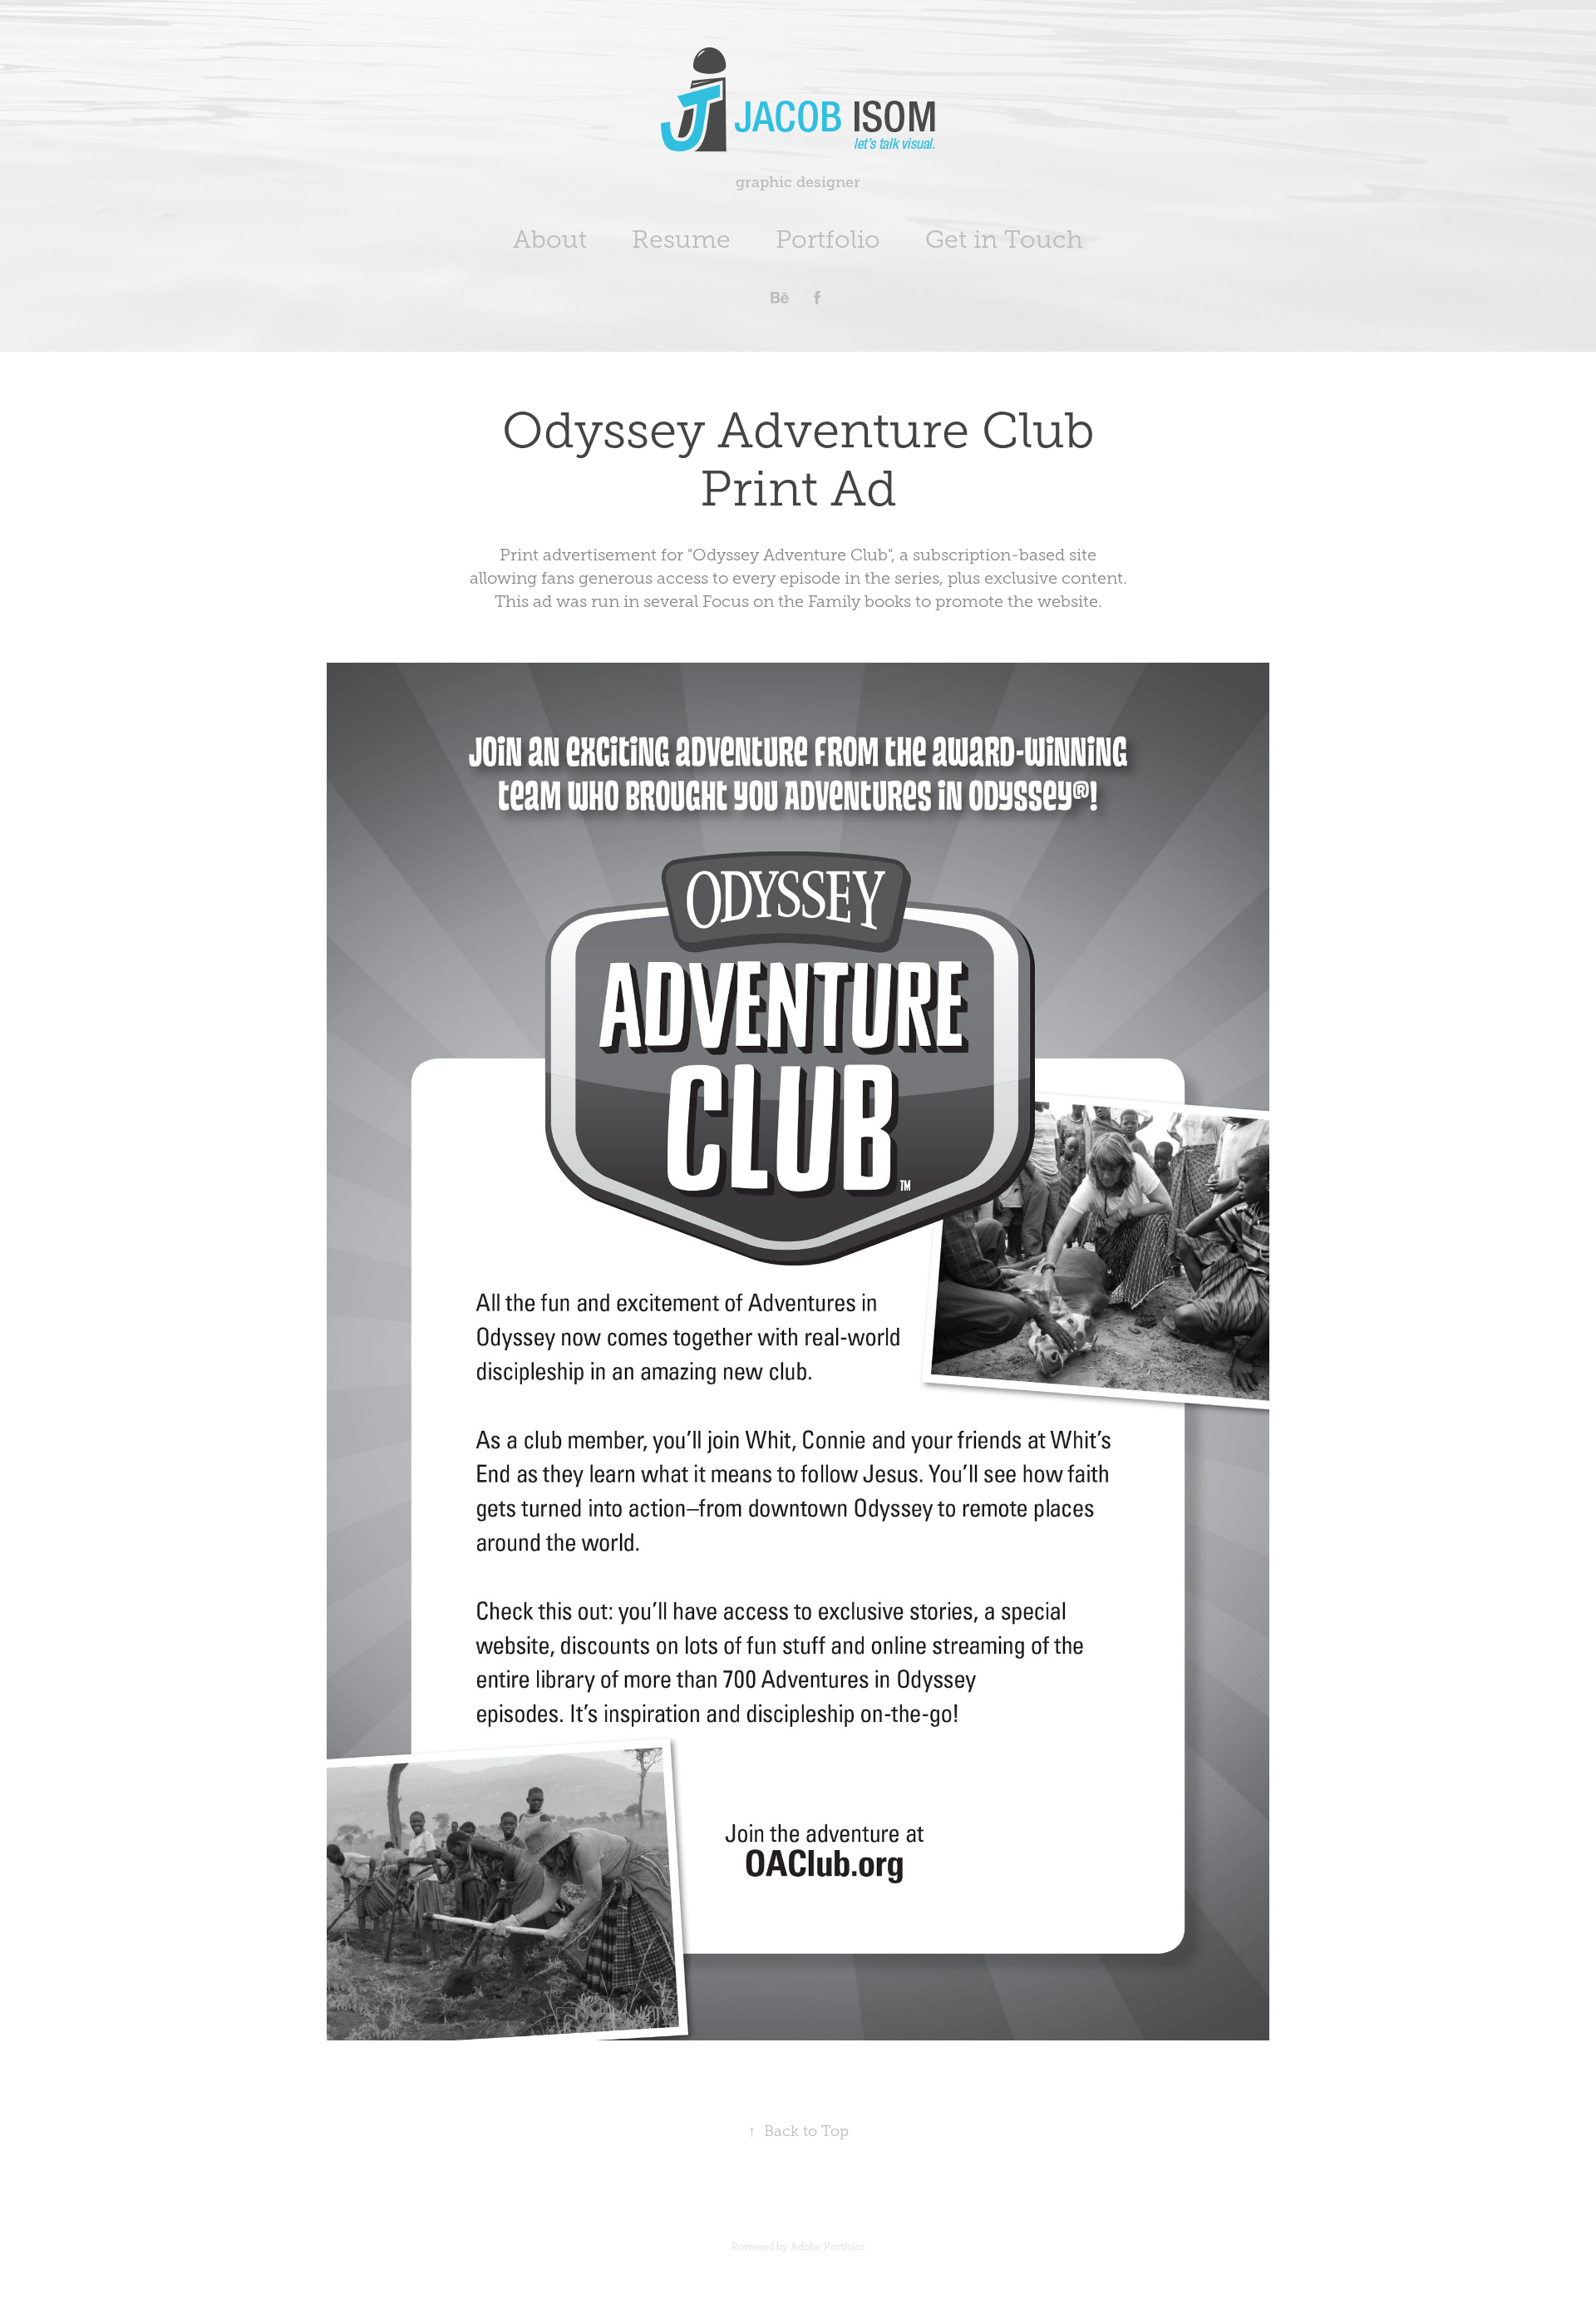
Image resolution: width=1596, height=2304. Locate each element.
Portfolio (828, 239)
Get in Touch (1004, 239)
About (550, 239)
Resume (681, 239)
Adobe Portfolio (828, 2247)
